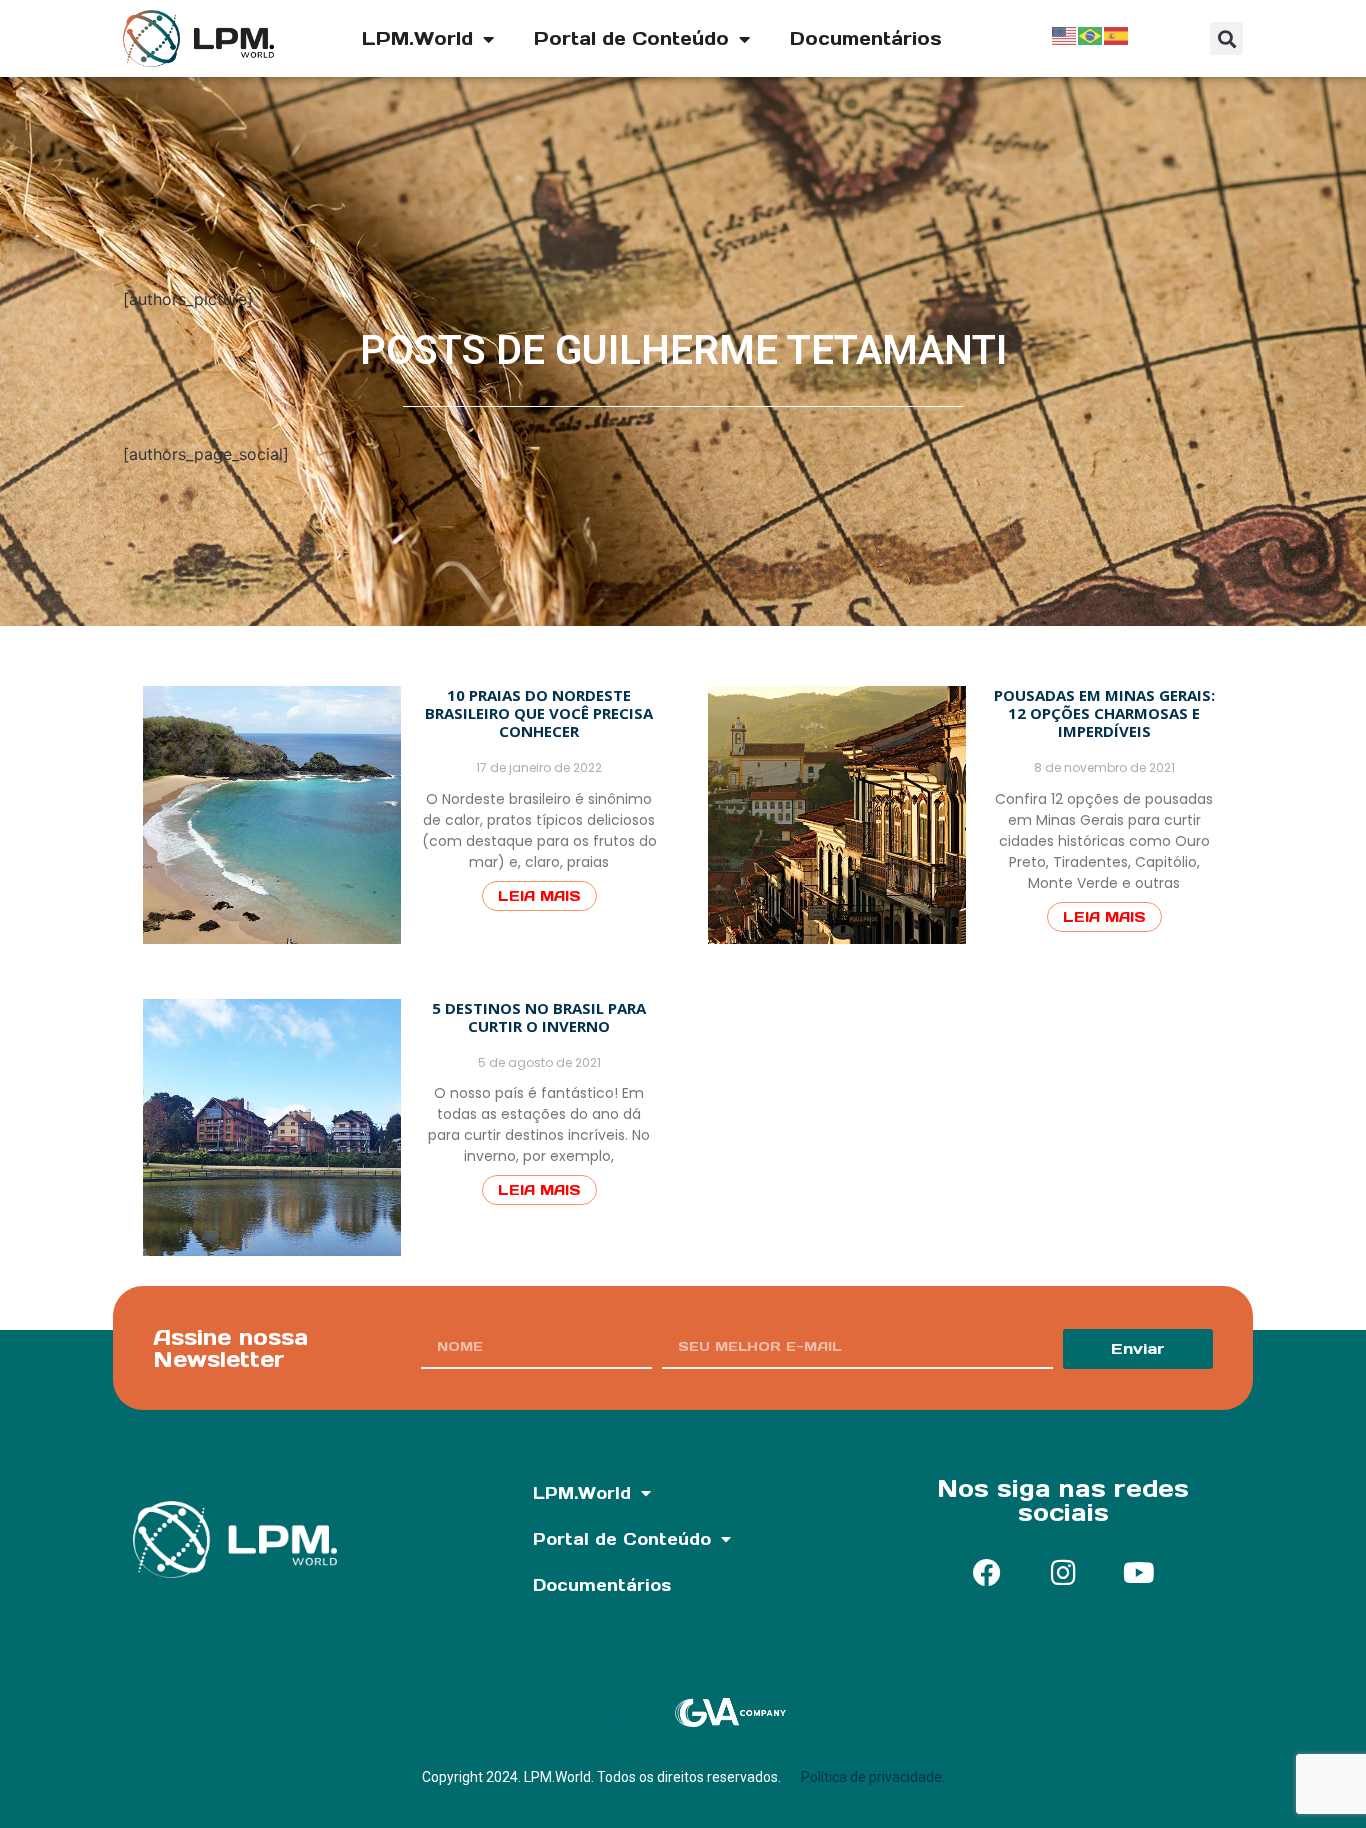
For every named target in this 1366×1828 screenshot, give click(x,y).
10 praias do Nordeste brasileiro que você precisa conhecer (539, 713)
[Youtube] (1139, 1573)
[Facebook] (987, 1573)
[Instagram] (1063, 1573)
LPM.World (417, 38)
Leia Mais (539, 896)
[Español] (1117, 34)
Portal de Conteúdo (631, 38)
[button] (1226, 38)
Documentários (866, 38)
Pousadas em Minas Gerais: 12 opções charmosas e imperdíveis (1104, 713)
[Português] (1091, 34)
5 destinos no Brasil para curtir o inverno (539, 1017)
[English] (1065, 34)
